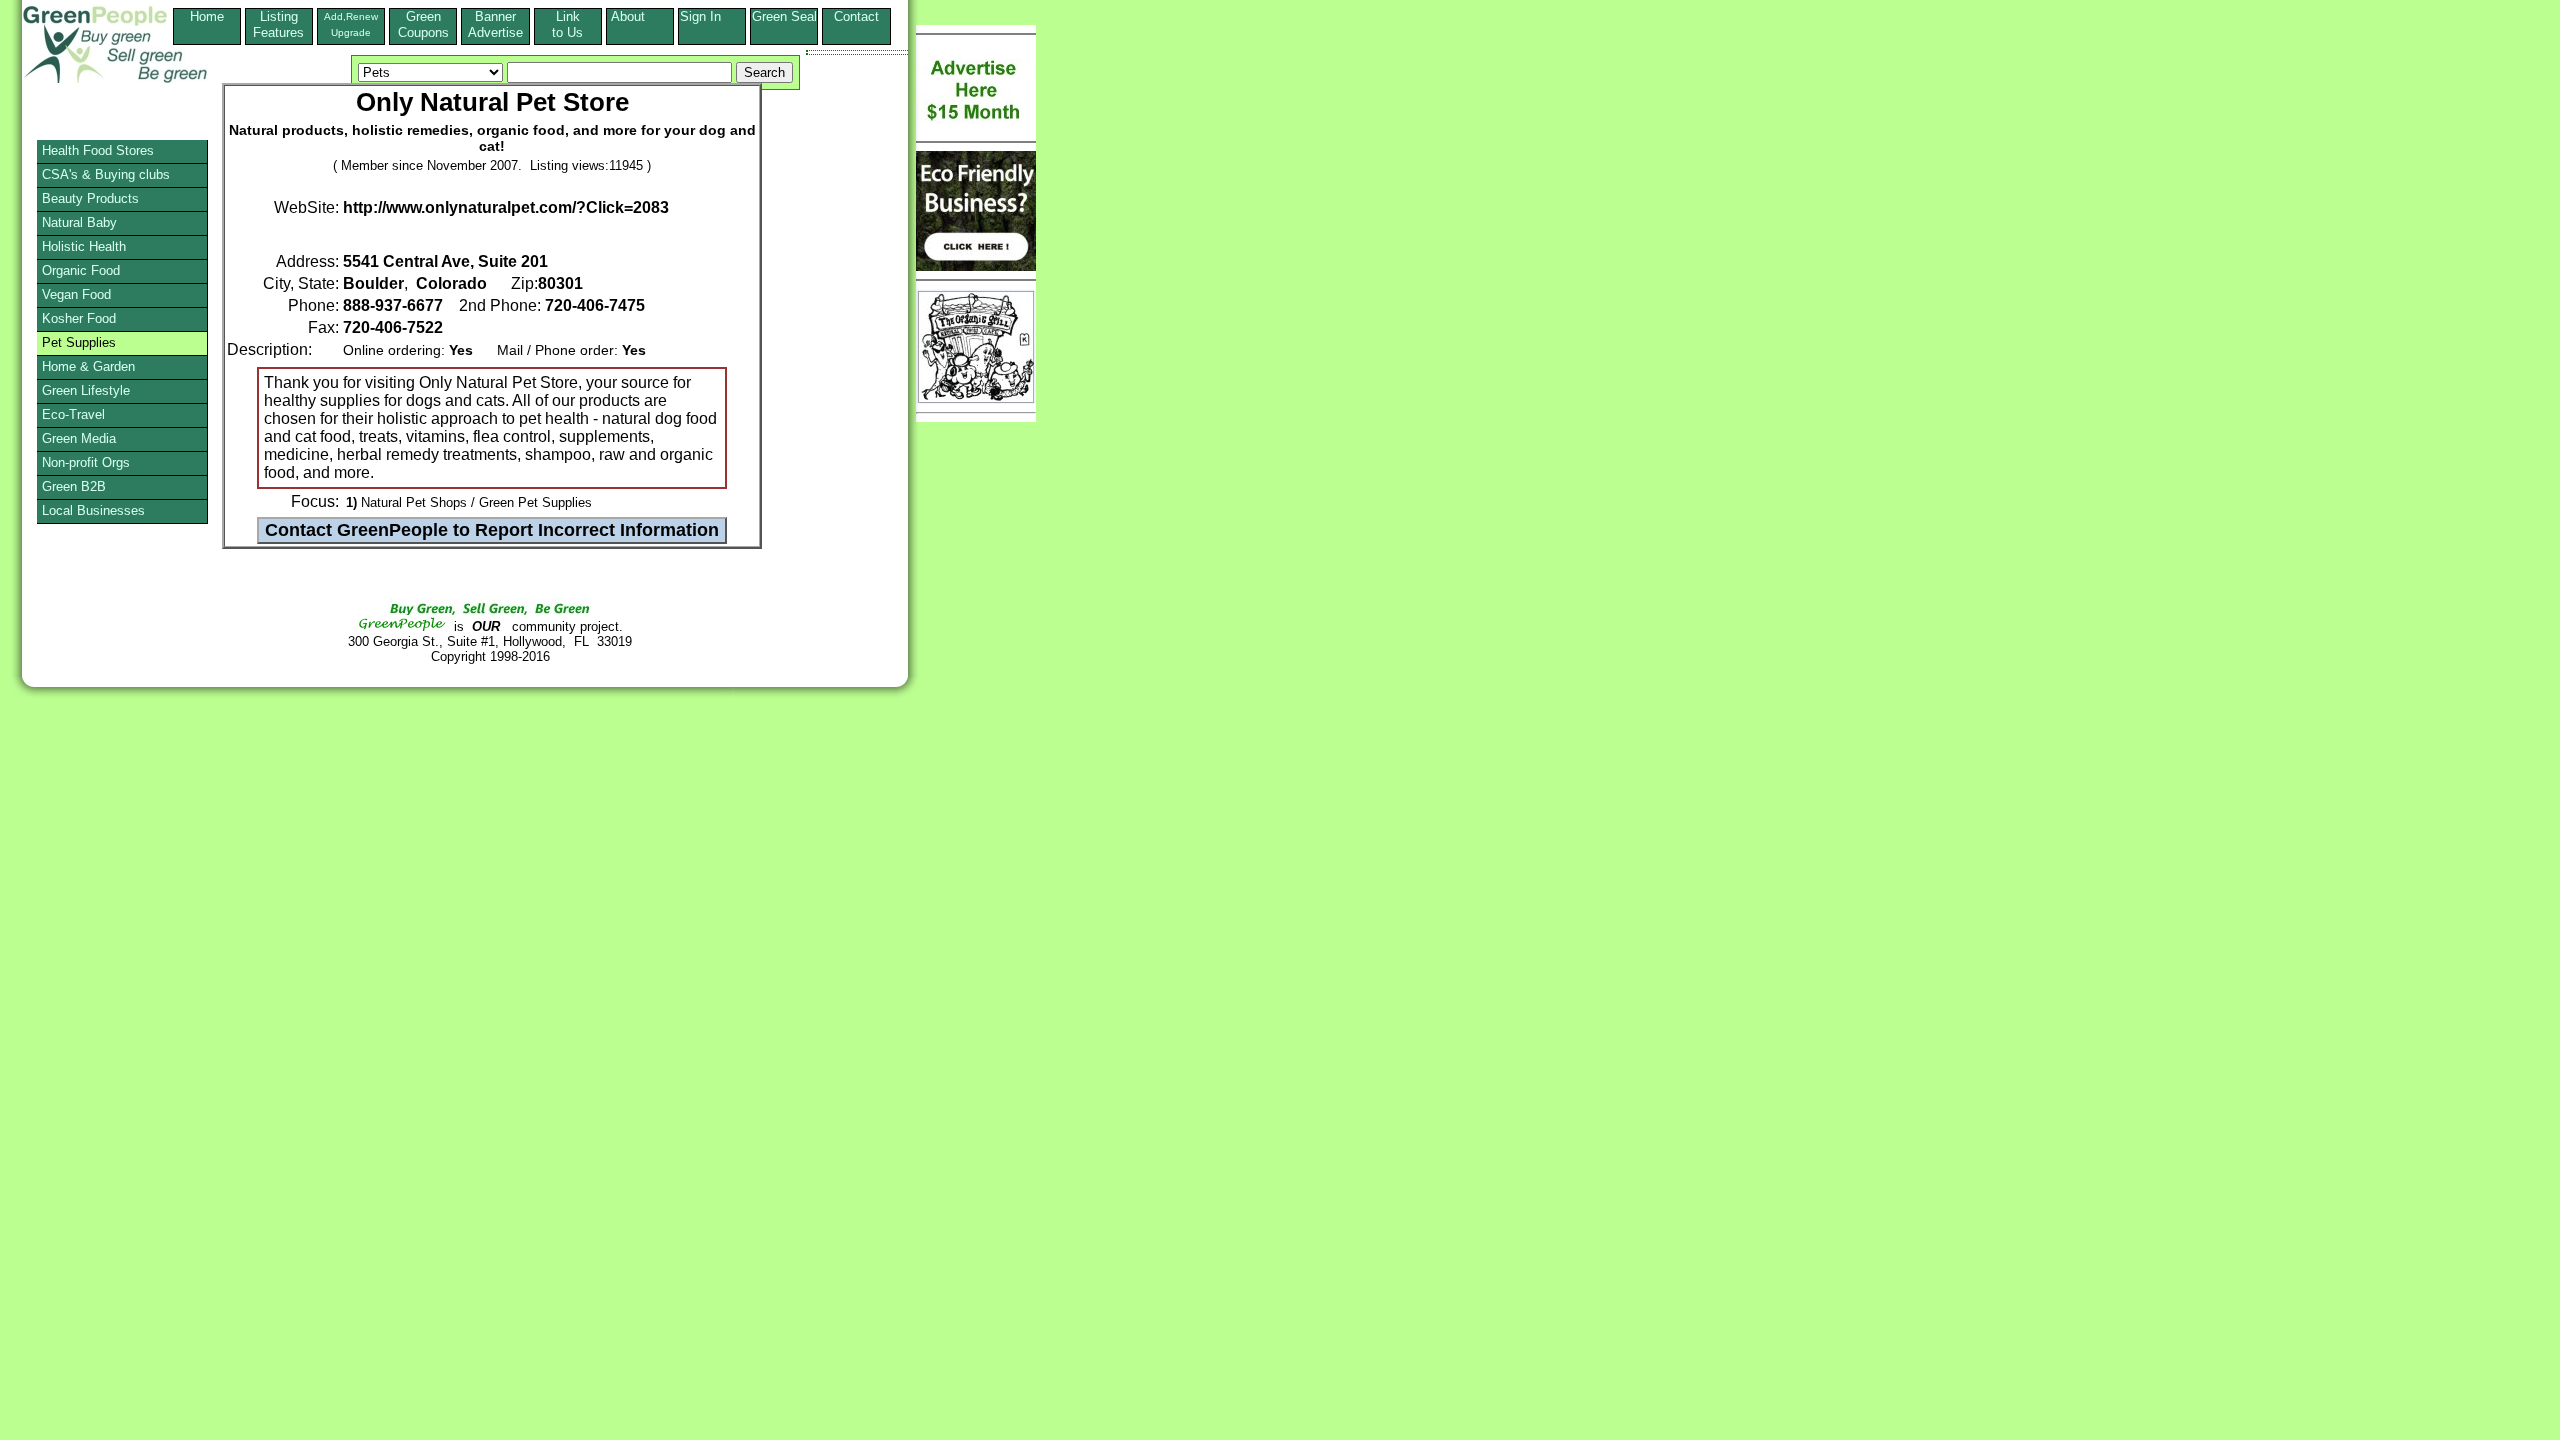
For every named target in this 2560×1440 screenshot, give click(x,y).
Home (207, 16)
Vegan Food (76, 294)
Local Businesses (93, 510)
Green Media (79, 438)
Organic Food (81, 270)
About (640, 16)
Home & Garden (88, 366)
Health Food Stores (98, 150)
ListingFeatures (278, 24)
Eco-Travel (73, 414)
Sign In (712, 16)
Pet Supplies (79, 342)
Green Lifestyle (86, 390)
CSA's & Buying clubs (106, 174)
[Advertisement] (94, 735)
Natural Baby (79, 222)
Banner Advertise (495, 24)
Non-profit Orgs (86, 462)
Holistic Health (84, 246)
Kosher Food (79, 318)
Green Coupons (423, 24)
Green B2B (74, 486)
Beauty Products (90, 198)
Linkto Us (567, 24)
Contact (856, 24)
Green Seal (784, 16)
